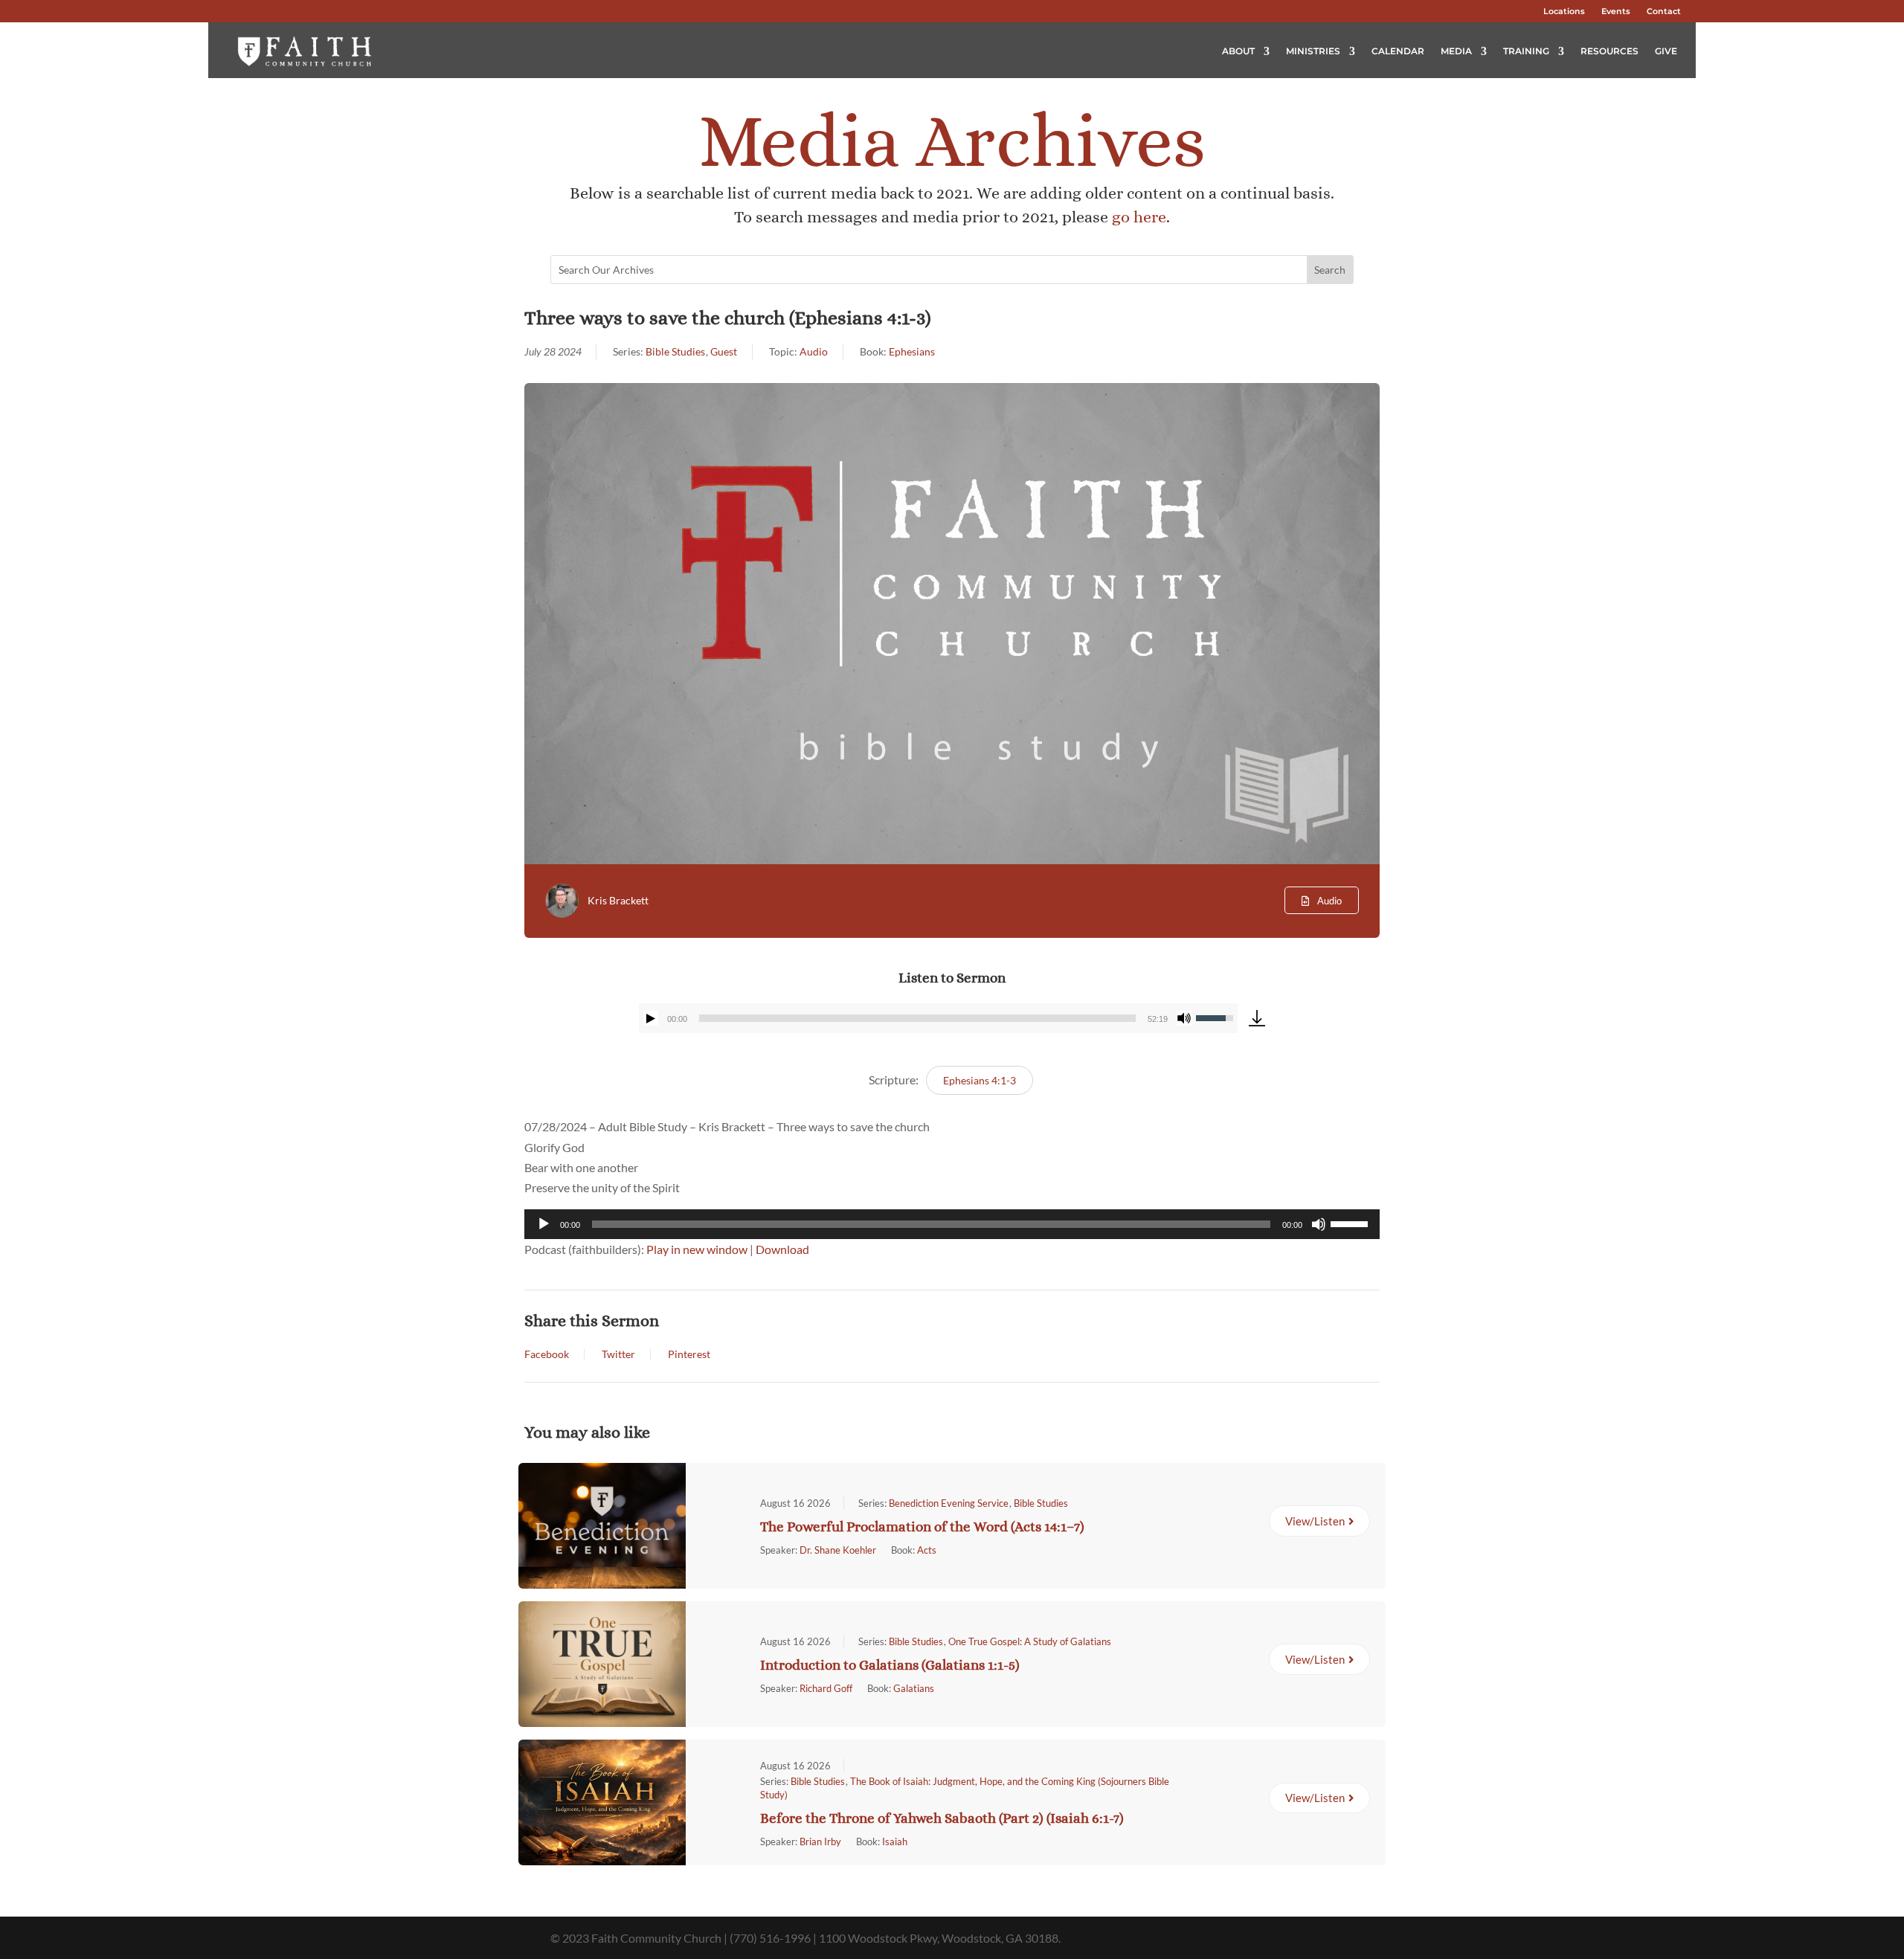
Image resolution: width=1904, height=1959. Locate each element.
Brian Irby (820, 1841)
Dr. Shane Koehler (838, 1550)
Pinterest (689, 1354)
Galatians (914, 1688)
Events (1616, 11)
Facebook (547, 1354)
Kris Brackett (618, 900)
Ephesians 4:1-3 (980, 1080)
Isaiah (895, 1841)
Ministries (1313, 51)
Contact (1664, 11)
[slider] (917, 1018)
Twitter (618, 1354)
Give (1666, 51)
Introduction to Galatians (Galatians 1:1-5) (890, 1665)
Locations (1564, 11)
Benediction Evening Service (949, 1503)
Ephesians (912, 351)
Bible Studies (675, 351)
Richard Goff (826, 1688)
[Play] (651, 1018)
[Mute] (1184, 1018)
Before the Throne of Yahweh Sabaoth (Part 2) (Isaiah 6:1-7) (942, 1818)
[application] (938, 1018)
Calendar (1398, 51)
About (1238, 51)
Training (1526, 51)
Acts (927, 1550)
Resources (1609, 51)
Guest (724, 351)
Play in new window (697, 1249)
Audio (814, 351)
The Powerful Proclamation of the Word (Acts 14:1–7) (922, 1527)
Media (1456, 51)
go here (1139, 217)
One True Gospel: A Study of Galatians (1030, 1641)
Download (782, 1249)
